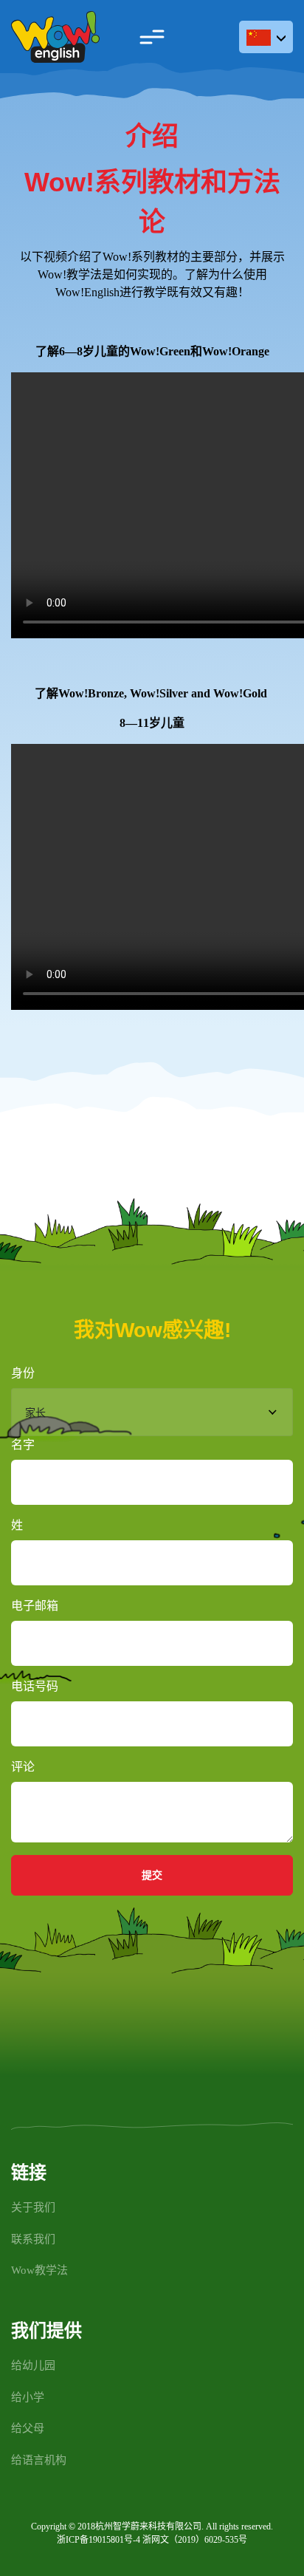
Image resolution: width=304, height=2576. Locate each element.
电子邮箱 (35, 1606)
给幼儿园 (33, 2365)
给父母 (28, 2428)
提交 (152, 1875)
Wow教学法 (39, 2270)
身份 (23, 1373)
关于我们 (33, 2207)
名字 (23, 1445)
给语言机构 (39, 2460)
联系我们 (33, 2239)
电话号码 (35, 1686)
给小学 (28, 2397)
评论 (23, 1767)
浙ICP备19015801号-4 (99, 2540)
